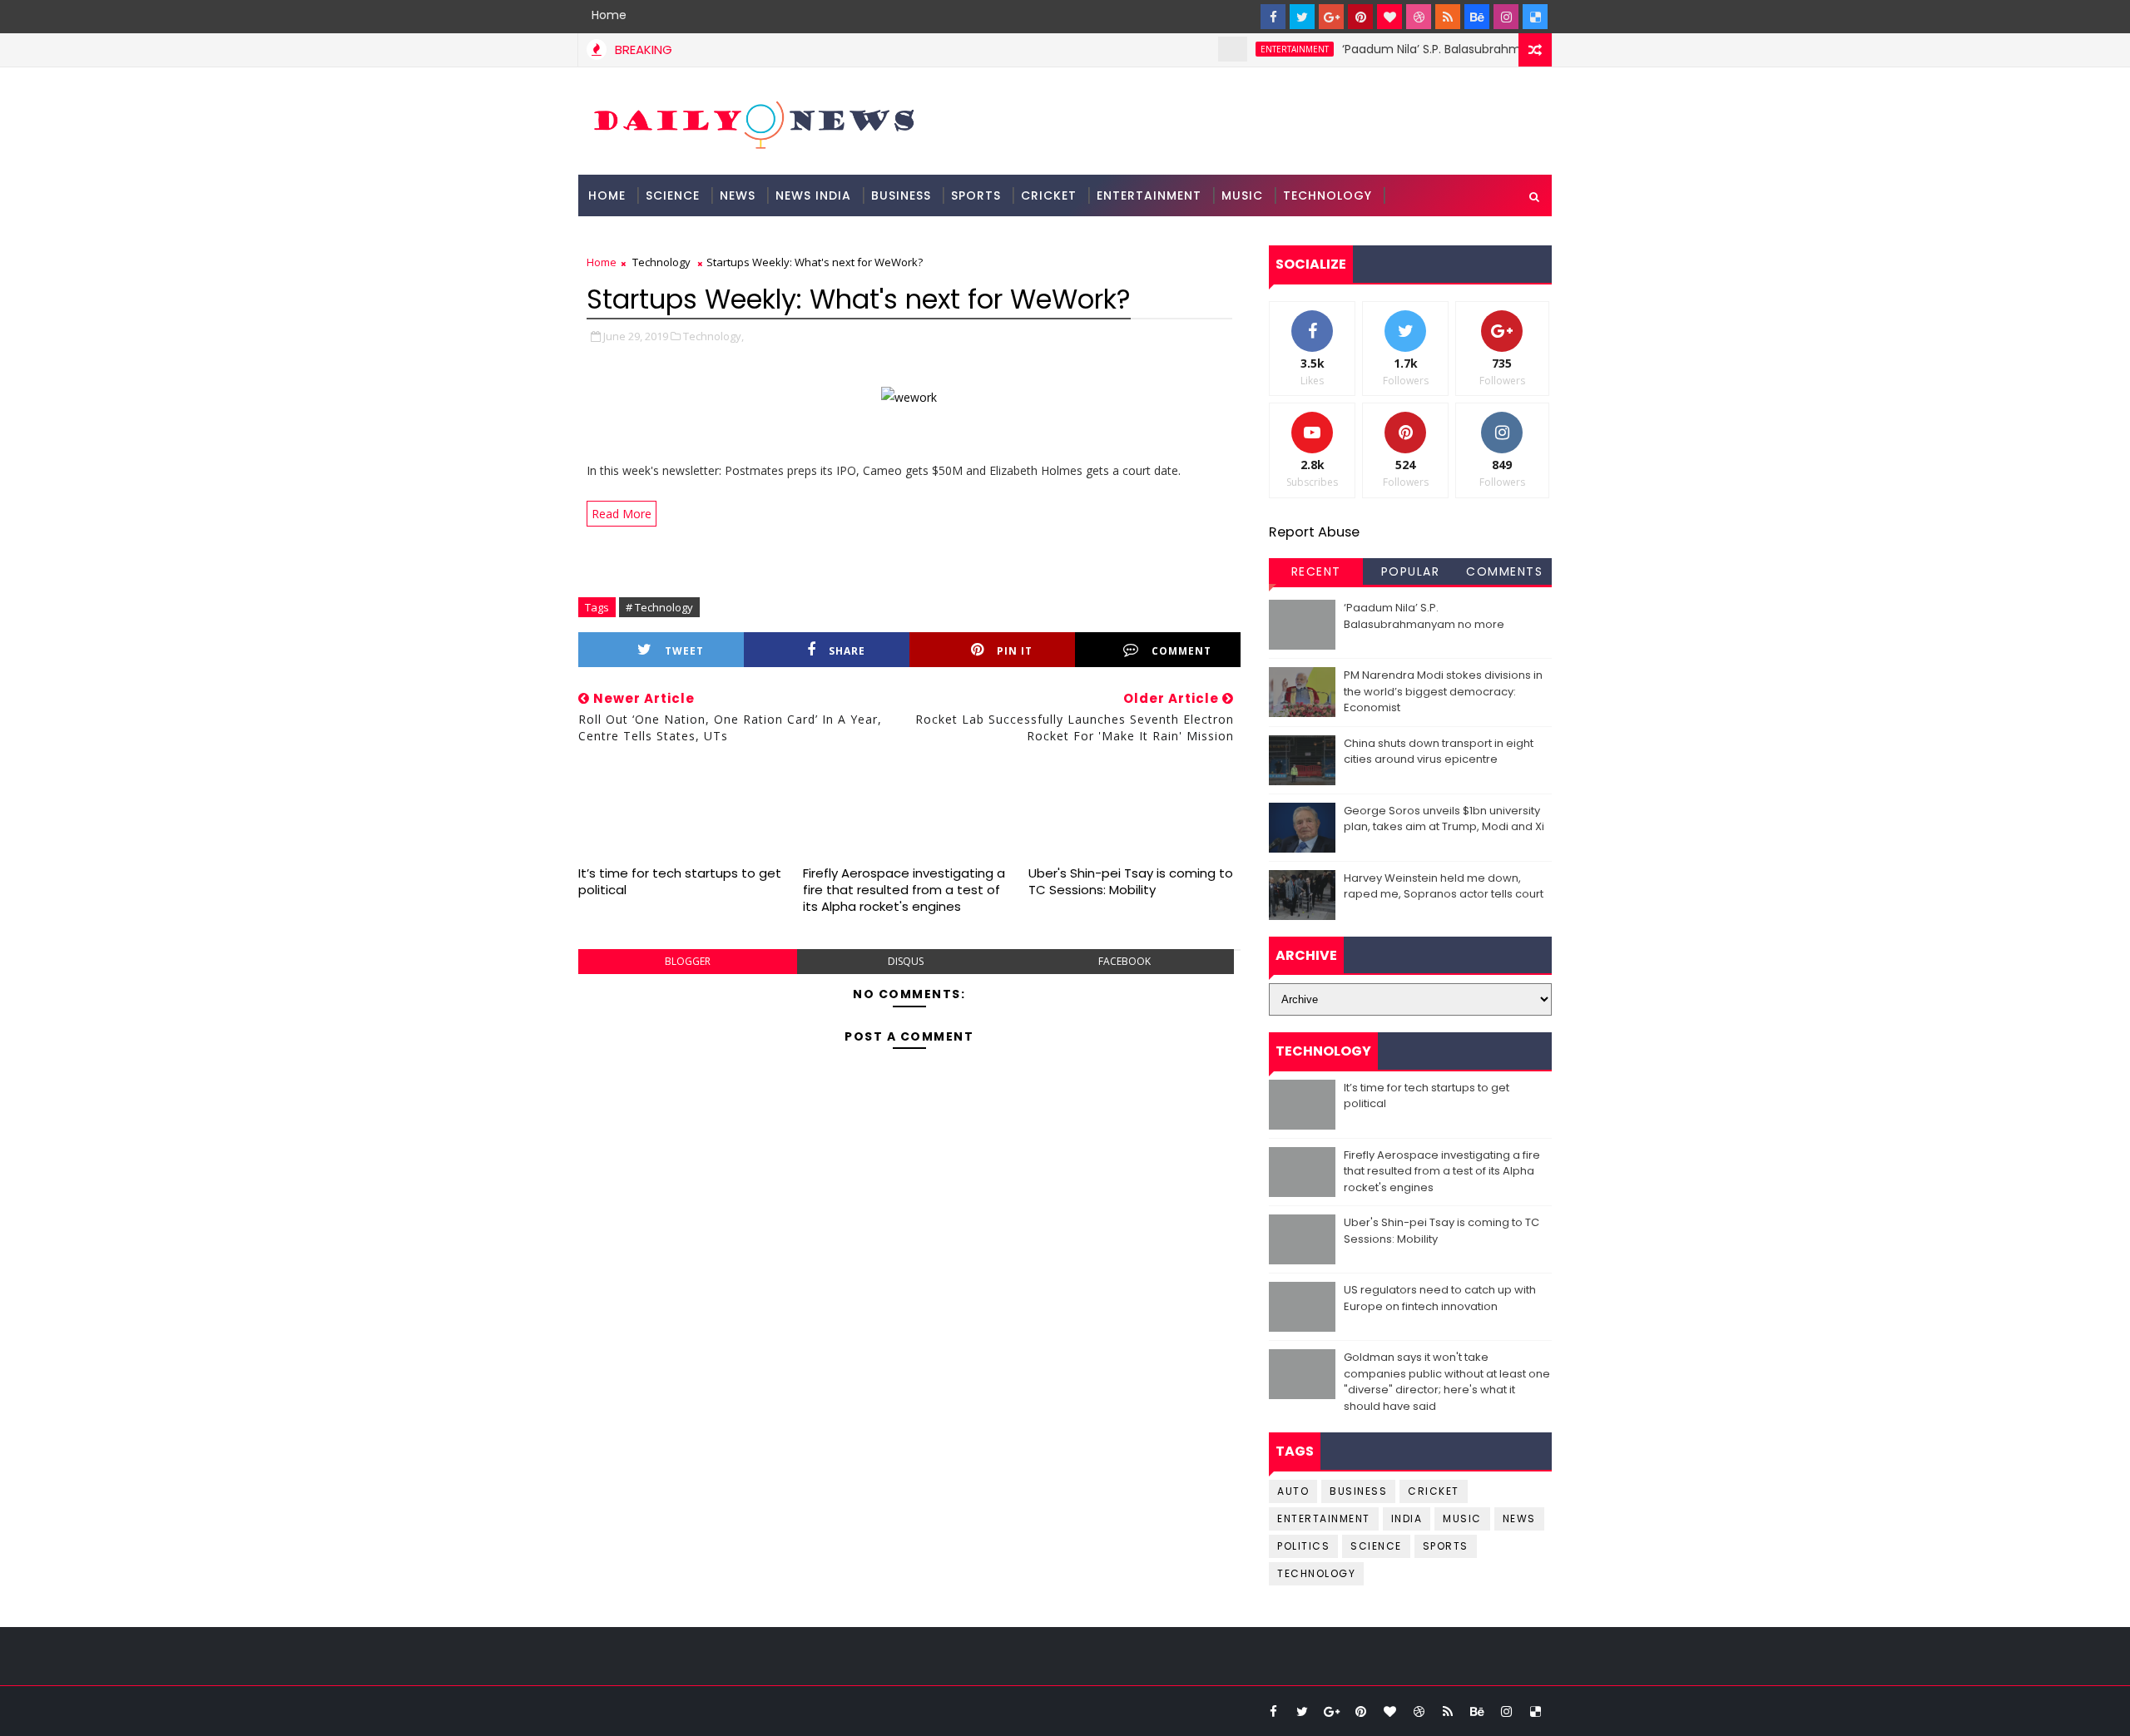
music (1462, 1518)
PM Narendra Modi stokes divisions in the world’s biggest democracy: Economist (1443, 691)
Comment (1181, 651)
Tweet (684, 651)
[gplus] (1331, 17)
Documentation (646, 237)
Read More (622, 514)
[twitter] (1302, 17)
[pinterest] (1360, 17)
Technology (1328, 195)
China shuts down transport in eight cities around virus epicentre (1439, 752)
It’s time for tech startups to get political (680, 881)
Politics (1303, 1546)
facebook (1124, 961)
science (673, 195)
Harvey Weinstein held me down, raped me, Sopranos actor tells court (1444, 886)
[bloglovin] (1389, 17)
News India (813, 195)
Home (609, 15)
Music (1242, 195)
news (1519, 1518)
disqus (906, 961)
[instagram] (1506, 17)
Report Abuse (1314, 532)
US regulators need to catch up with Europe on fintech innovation (1440, 1298)
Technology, (713, 336)
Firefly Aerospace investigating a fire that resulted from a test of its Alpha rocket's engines (904, 890)
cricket (1434, 1491)
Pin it (1015, 651)
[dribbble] (1419, 17)
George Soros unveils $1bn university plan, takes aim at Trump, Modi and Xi (1444, 819)
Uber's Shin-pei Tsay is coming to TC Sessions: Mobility (1131, 881)
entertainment (1257, 49)
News (738, 195)
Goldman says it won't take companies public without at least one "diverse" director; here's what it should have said (1447, 1382)
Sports (976, 195)
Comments (1504, 571)
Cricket (1049, 195)
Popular (1411, 571)
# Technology (659, 607)
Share (847, 651)
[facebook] (1273, 17)
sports (1446, 1546)
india (1407, 1518)
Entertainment (1149, 195)
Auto (1293, 1491)
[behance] (1477, 17)
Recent (1316, 571)
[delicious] (1535, 17)
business (1358, 1491)
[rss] (1448, 17)
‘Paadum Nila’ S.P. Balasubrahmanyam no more (1441, 49)
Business (901, 195)
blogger (688, 961)
